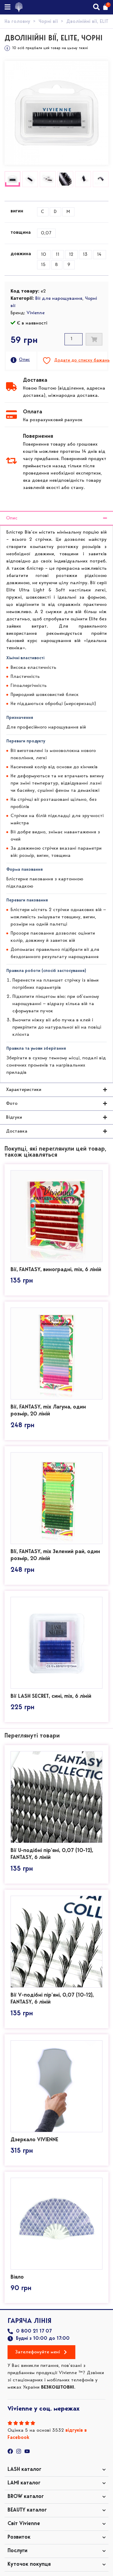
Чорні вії (48, 22)
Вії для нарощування (59, 299)
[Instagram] (19, 2451)
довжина (21, 254)
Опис (24, 360)
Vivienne (36, 313)
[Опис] (14, 360)
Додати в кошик (94, 339)
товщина (21, 233)
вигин (17, 211)
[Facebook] (10, 2451)
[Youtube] (27, 2451)
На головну (17, 22)
